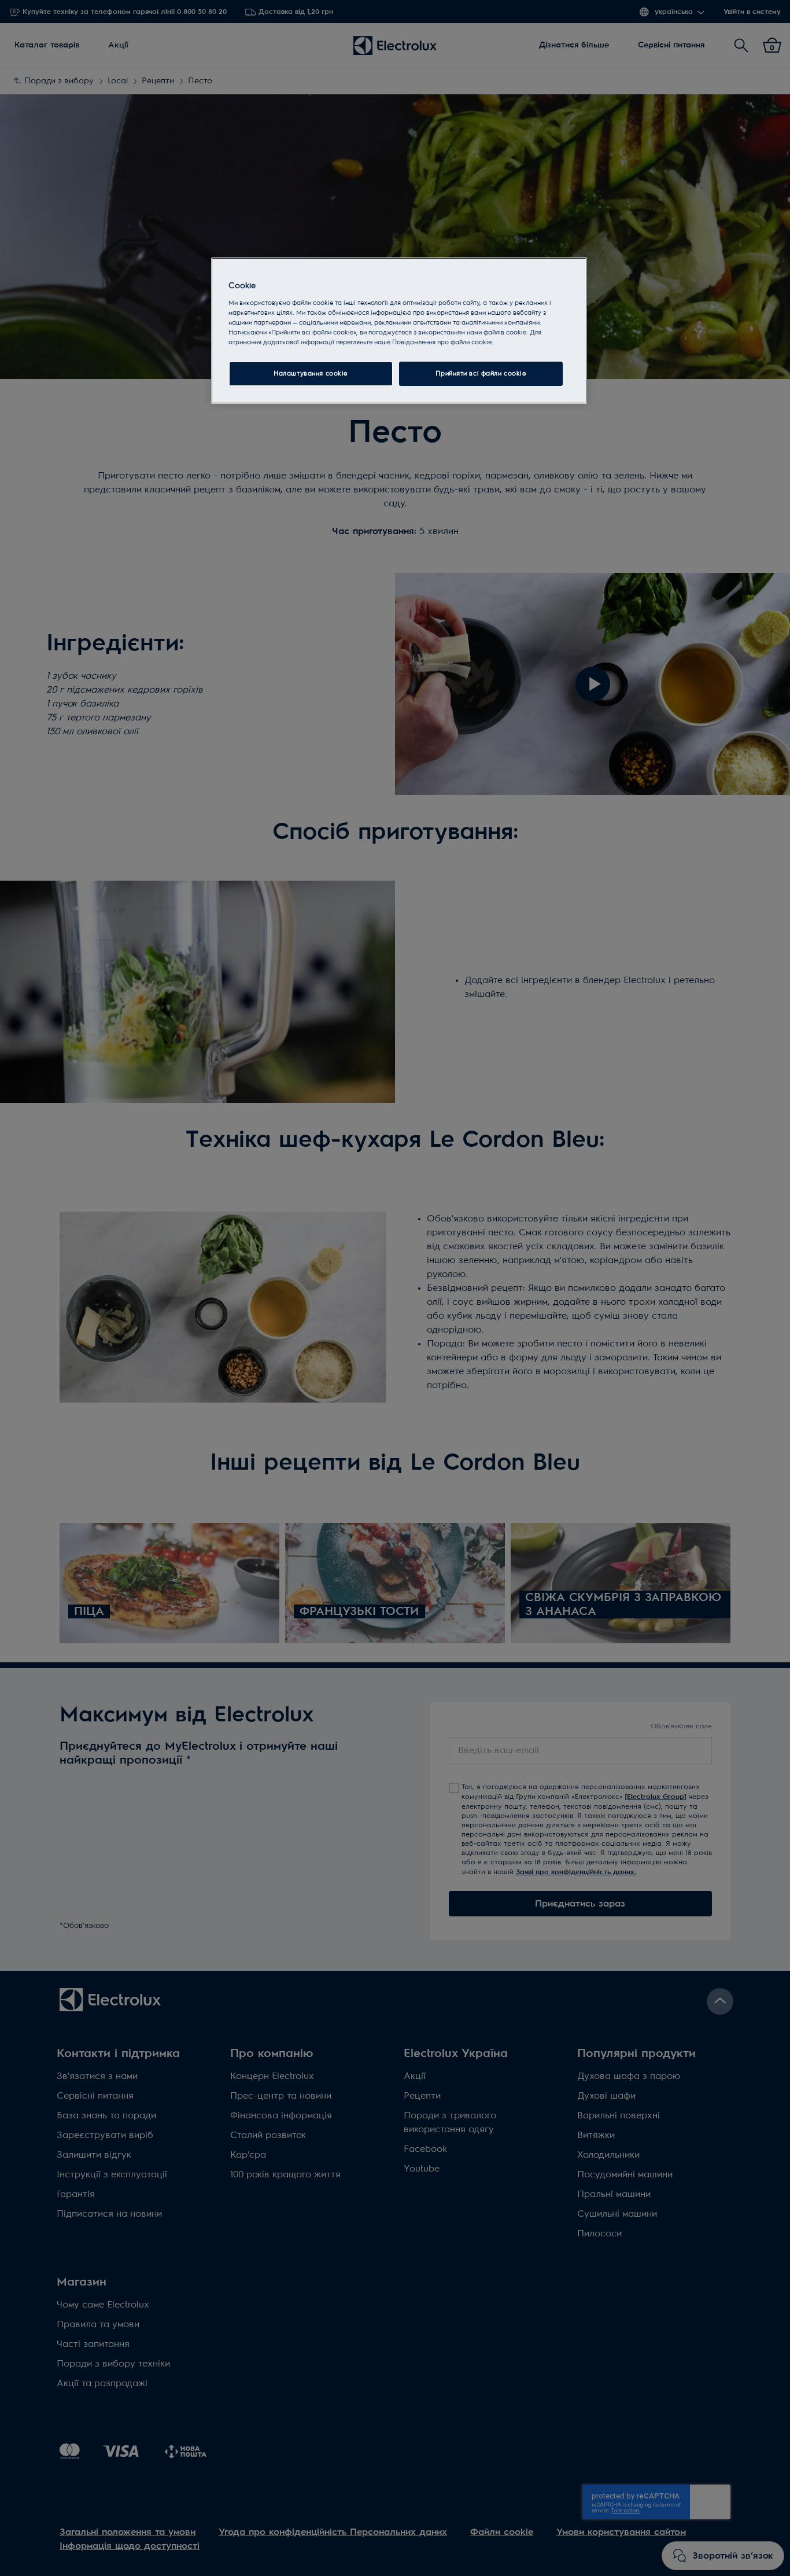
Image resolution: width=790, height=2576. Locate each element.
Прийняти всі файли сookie (481, 373)
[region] (399, 331)
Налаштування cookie (311, 373)
